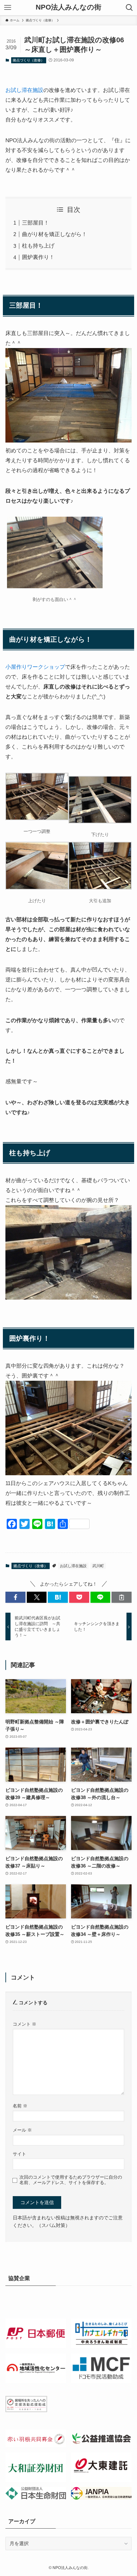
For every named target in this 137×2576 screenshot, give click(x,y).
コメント (25, 2024)
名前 (20, 2106)
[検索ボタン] (129, 8)
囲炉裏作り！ (38, 257)
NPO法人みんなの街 (68, 8)
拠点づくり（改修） (29, 60)
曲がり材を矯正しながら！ (54, 234)
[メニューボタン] (8, 8)
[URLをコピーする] (122, 1597)
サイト (19, 2154)
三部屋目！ (36, 223)
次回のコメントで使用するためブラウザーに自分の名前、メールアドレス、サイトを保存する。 (71, 2180)
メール (22, 2130)
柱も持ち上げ (38, 246)
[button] (15, 1597)
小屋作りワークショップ (35, 667)
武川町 (98, 1566)
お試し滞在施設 (24, 90)
